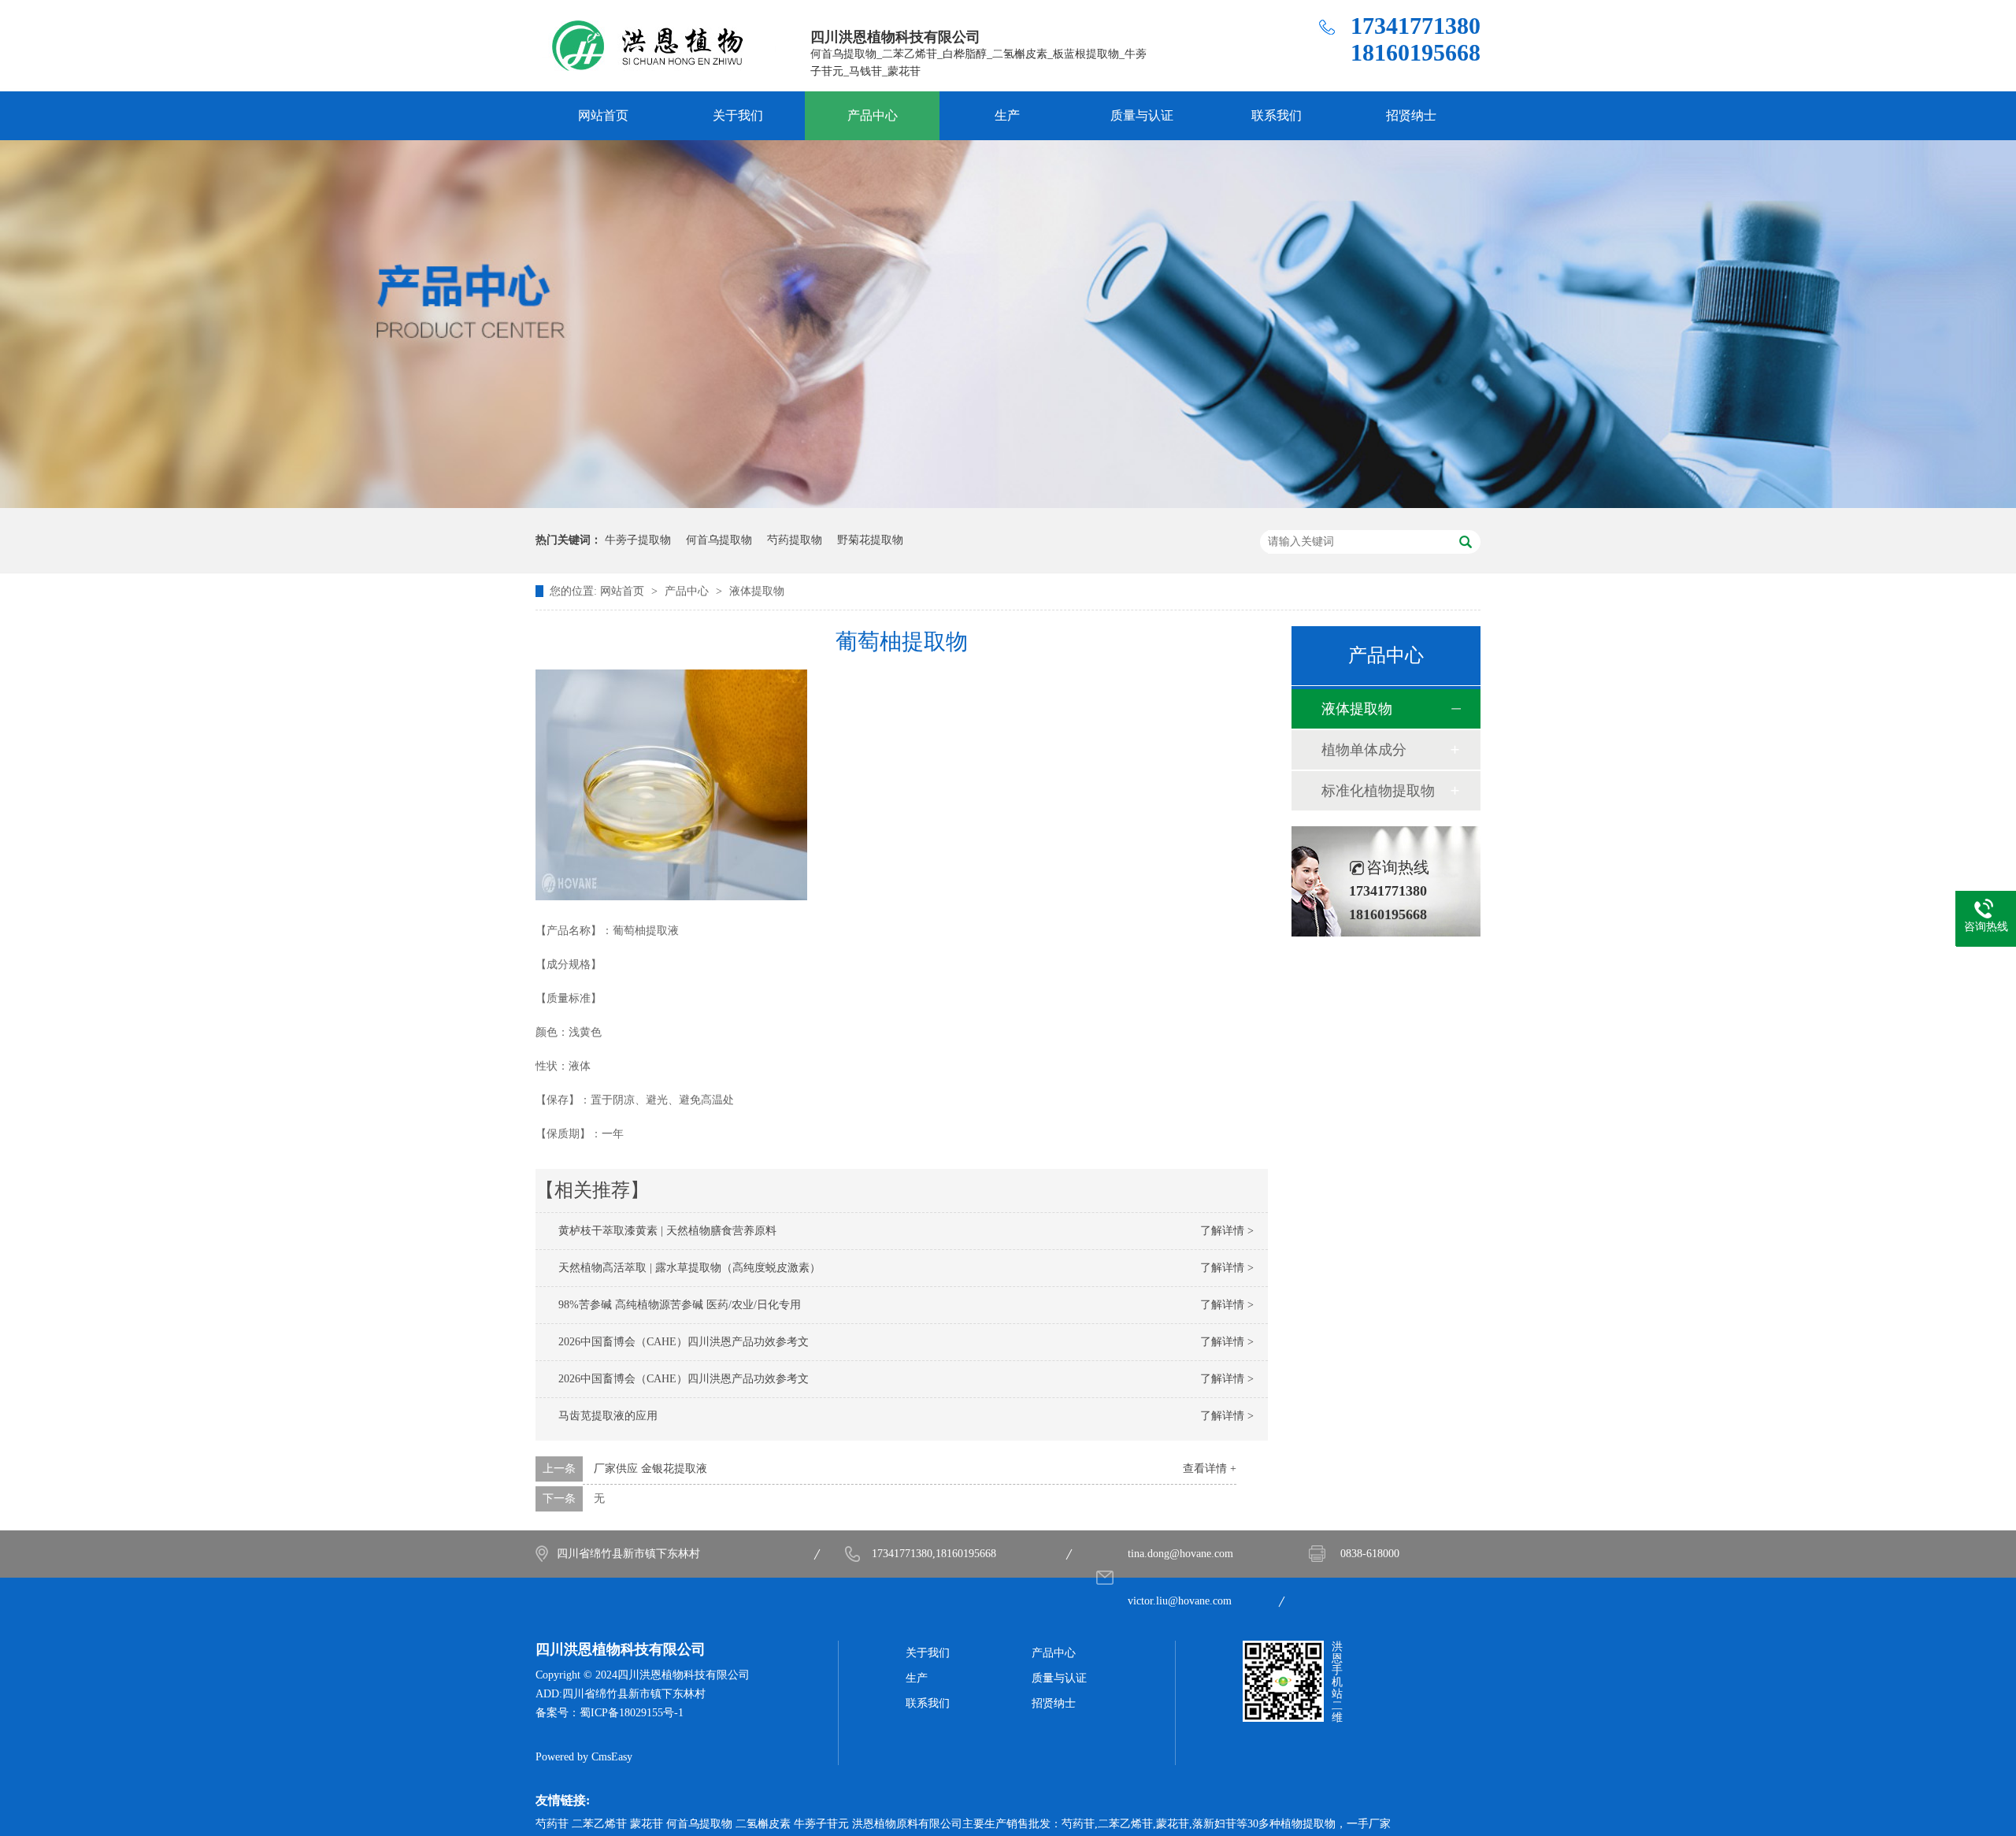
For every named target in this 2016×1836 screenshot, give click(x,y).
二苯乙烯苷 (599, 1824)
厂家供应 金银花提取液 (650, 1469)
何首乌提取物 (719, 540)
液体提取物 (757, 591)
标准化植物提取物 (1378, 791)
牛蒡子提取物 (638, 540)
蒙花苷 (647, 1824)
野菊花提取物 (870, 540)
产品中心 (873, 115)
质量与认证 (1142, 115)
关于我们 (738, 115)
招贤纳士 (1411, 115)
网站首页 (603, 115)
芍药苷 (552, 1824)
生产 (1007, 115)
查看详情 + (1210, 1469)
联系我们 (1277, 115)
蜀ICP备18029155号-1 (632, 1713)
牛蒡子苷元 (821, 1824)
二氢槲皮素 (763, 1824)
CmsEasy (612, 1757)
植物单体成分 (1364, 750)
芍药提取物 (795, 540)
